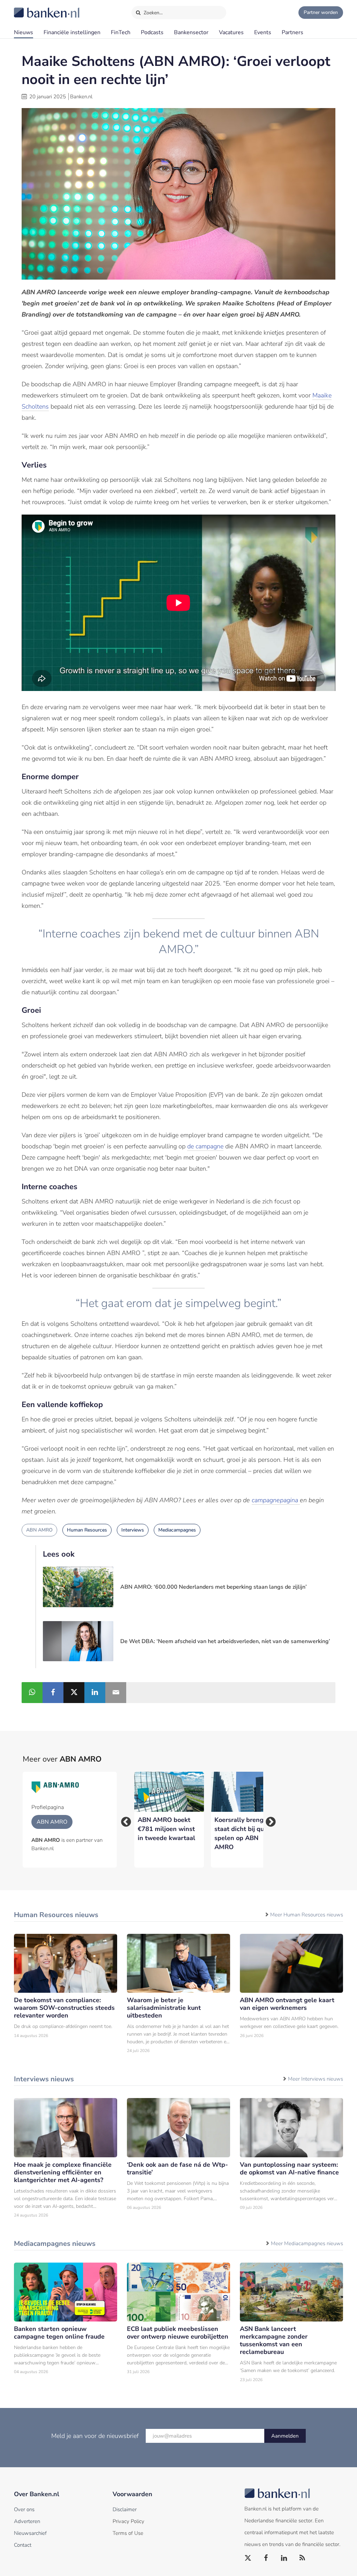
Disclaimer (125, 2509)
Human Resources (87, 1530)
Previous (124, 1820)
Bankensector (191, 32)
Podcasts (152, 32)
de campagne (205, 1146)
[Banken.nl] (30, 8)
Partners (293, 32)
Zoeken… (153, 13)
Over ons (24, 2509)
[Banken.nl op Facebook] (266, 2558)
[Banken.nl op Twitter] (248, 2558)
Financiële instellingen (72, 32)
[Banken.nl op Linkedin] (284, 2558)
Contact (23, 2545)
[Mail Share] (116, 1693)
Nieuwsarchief (30, 2533)
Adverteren (27, 2521)
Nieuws (24, 32)
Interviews (133, 1530)
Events (263, 32)
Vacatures (231, 32)
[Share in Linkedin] (95, 1693)
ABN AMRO (39, 1530)
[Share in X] (74, 1693)
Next (268, 1820)
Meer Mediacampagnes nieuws (307, 2243)
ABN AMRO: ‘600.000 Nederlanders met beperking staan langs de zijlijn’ (214, 1587)
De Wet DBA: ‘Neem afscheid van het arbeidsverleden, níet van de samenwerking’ (225, 1641)
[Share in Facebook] (53, 1693)
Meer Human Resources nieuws (307, 1915)
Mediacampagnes (177, 1530)
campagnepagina (276, 1500)
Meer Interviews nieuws (316, 2079)
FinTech (121, 32)
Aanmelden (285, 2436)
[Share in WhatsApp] (32, 1693)
